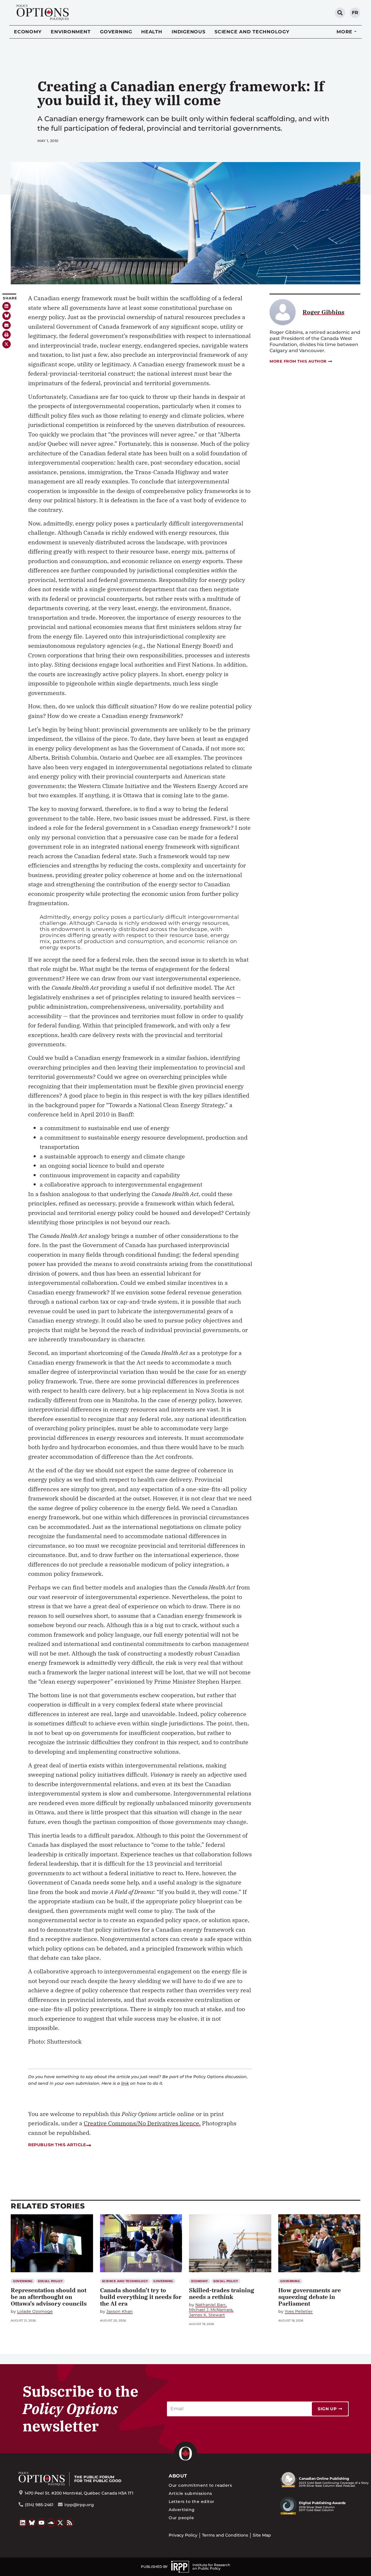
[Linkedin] (7, 306)
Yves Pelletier (299, 2312)
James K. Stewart (207, 2315)
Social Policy (50, 2281)
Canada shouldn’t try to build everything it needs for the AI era (141, 2297)
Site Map (262, 2535)
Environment (71, 32)
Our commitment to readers (200, 2485)
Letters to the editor (191, 2502)
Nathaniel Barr (211, 2305)
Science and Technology (252, 32)
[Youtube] (41, 2523)
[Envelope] (7, 325)
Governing (116, 32)
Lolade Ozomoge (35, 2312)
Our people (181, 2518)
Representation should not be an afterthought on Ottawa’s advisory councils (49, 2297)
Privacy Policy (183, 2535)
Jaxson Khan (120, 2312)
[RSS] (70, 2523)
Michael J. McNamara (211, 2310)
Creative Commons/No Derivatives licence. (142, 2123)
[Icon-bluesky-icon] (7, 316)
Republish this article (57, 2145)
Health (152, 32)
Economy (28, 32)
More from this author (298, 361)
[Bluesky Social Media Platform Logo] (32, 2523)
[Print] (7, 335)
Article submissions (190, 2493)
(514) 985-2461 (39, 2505)
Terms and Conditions (225, 2535)
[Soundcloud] (51, 2523)
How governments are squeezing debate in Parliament (310, 2297)
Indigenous (189, 32)
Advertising (182, 2510)
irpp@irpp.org (79, 2505)
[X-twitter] (7, 344)
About (178, 2476)
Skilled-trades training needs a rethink (222, 2293)
